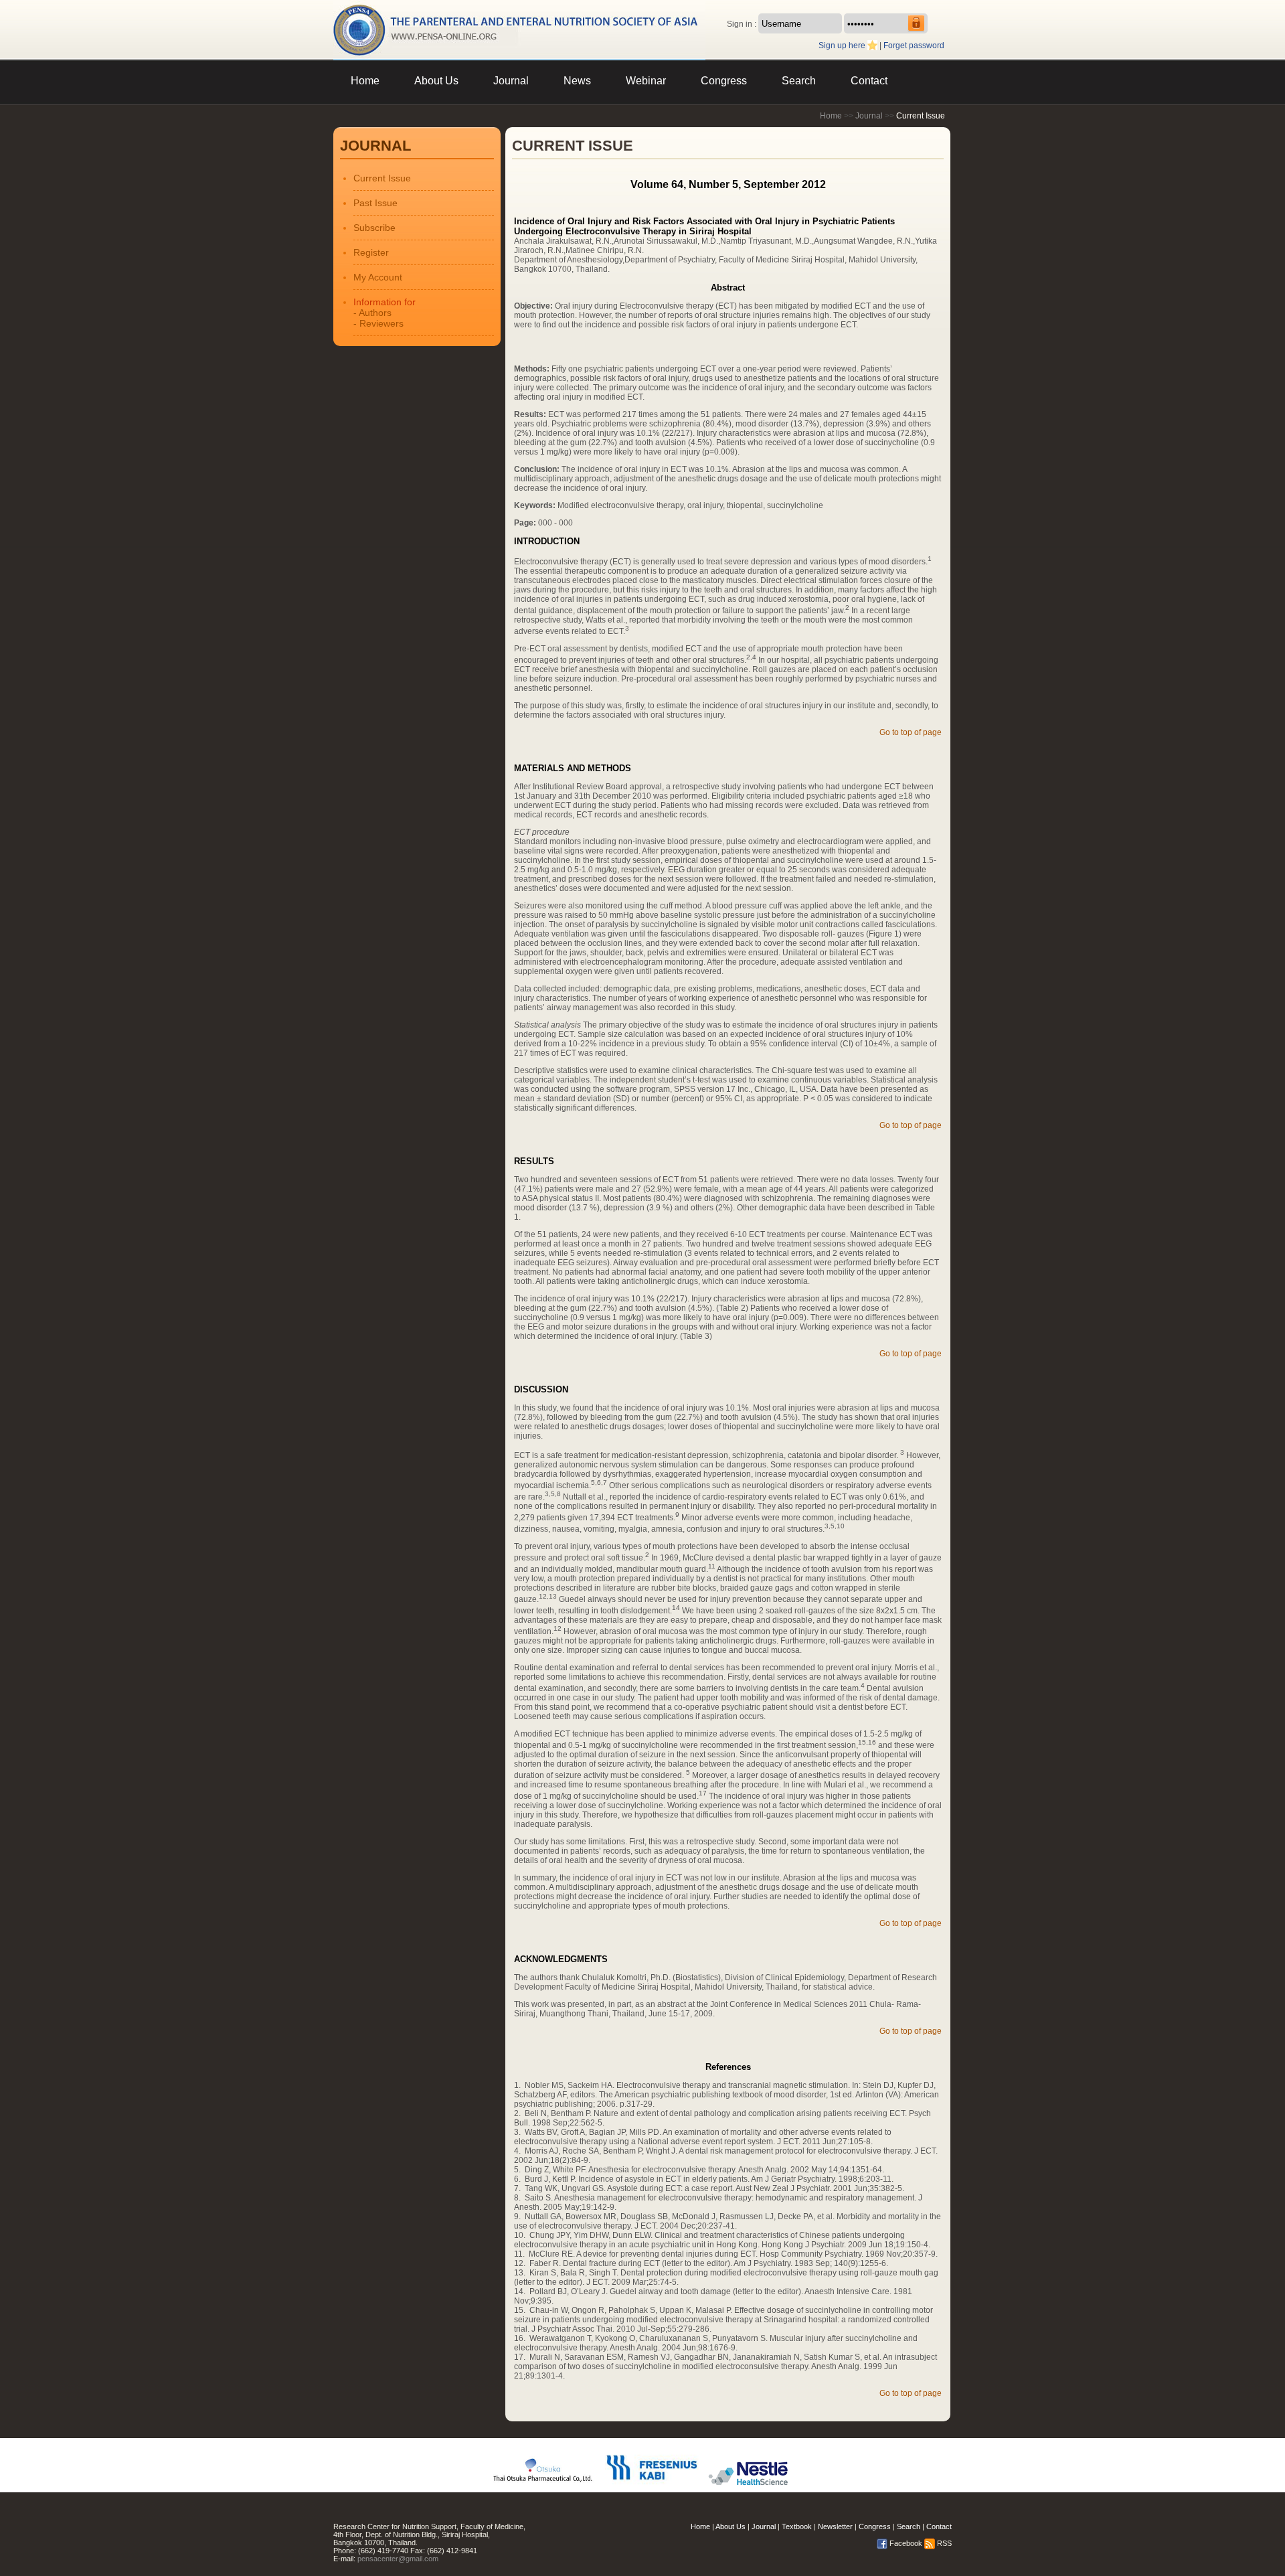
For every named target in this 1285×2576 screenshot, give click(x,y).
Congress (724, 81)
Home (365, 81)
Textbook (797, 2526)
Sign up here (842, 46)
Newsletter (835, 2526)
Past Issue (375, 203)
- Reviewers (378, 323)
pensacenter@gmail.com (398, 2559)
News (577, 81)
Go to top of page (911, 732)
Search (799, 81)
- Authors (372, 313)
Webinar (646, 81)
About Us (436, 81)
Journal (511, 81)
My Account (378, 277)
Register (371, 252)
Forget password (914, 46)
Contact (869, 81)
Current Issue (382, 178)
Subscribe (374, 228)
